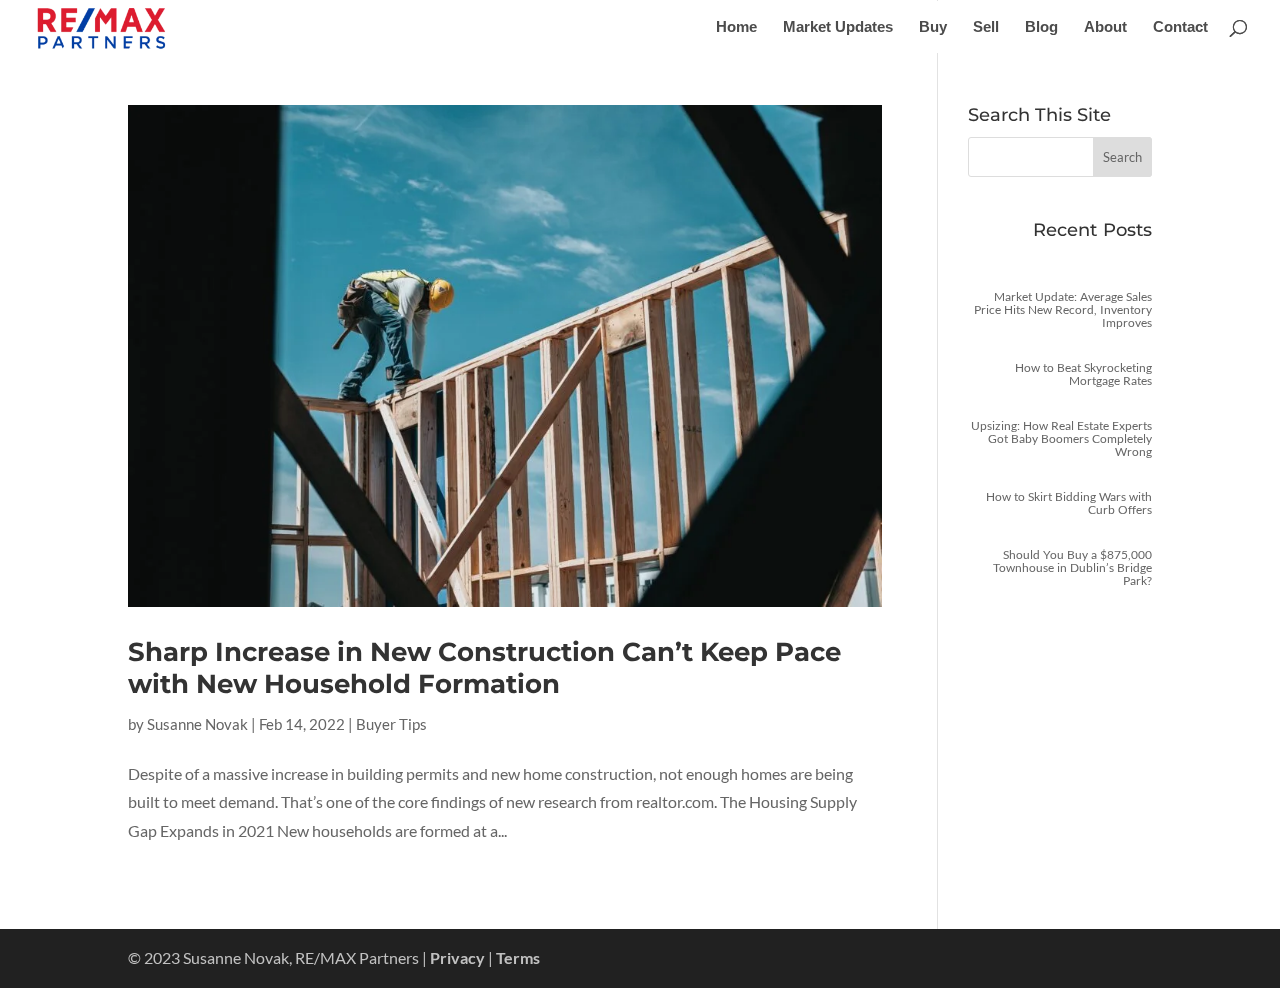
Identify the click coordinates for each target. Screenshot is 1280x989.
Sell (986, 27)
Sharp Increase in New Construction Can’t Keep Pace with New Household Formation (484, 667)
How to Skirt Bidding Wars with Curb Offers (1069, 503)
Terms (518, 957)
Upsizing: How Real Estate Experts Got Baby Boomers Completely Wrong (1061, 438)
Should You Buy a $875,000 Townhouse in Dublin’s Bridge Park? (1072, 567)
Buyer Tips (391, 724)
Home (736, 27)
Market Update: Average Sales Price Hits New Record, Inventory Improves (1063, 309)
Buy (933, 27)
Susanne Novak (197, 724)
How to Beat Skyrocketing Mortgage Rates (1083, 374)
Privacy (457, 957)
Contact (1180, 27)
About (1105, 27)
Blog (1041, 27)
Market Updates (838, 27)
